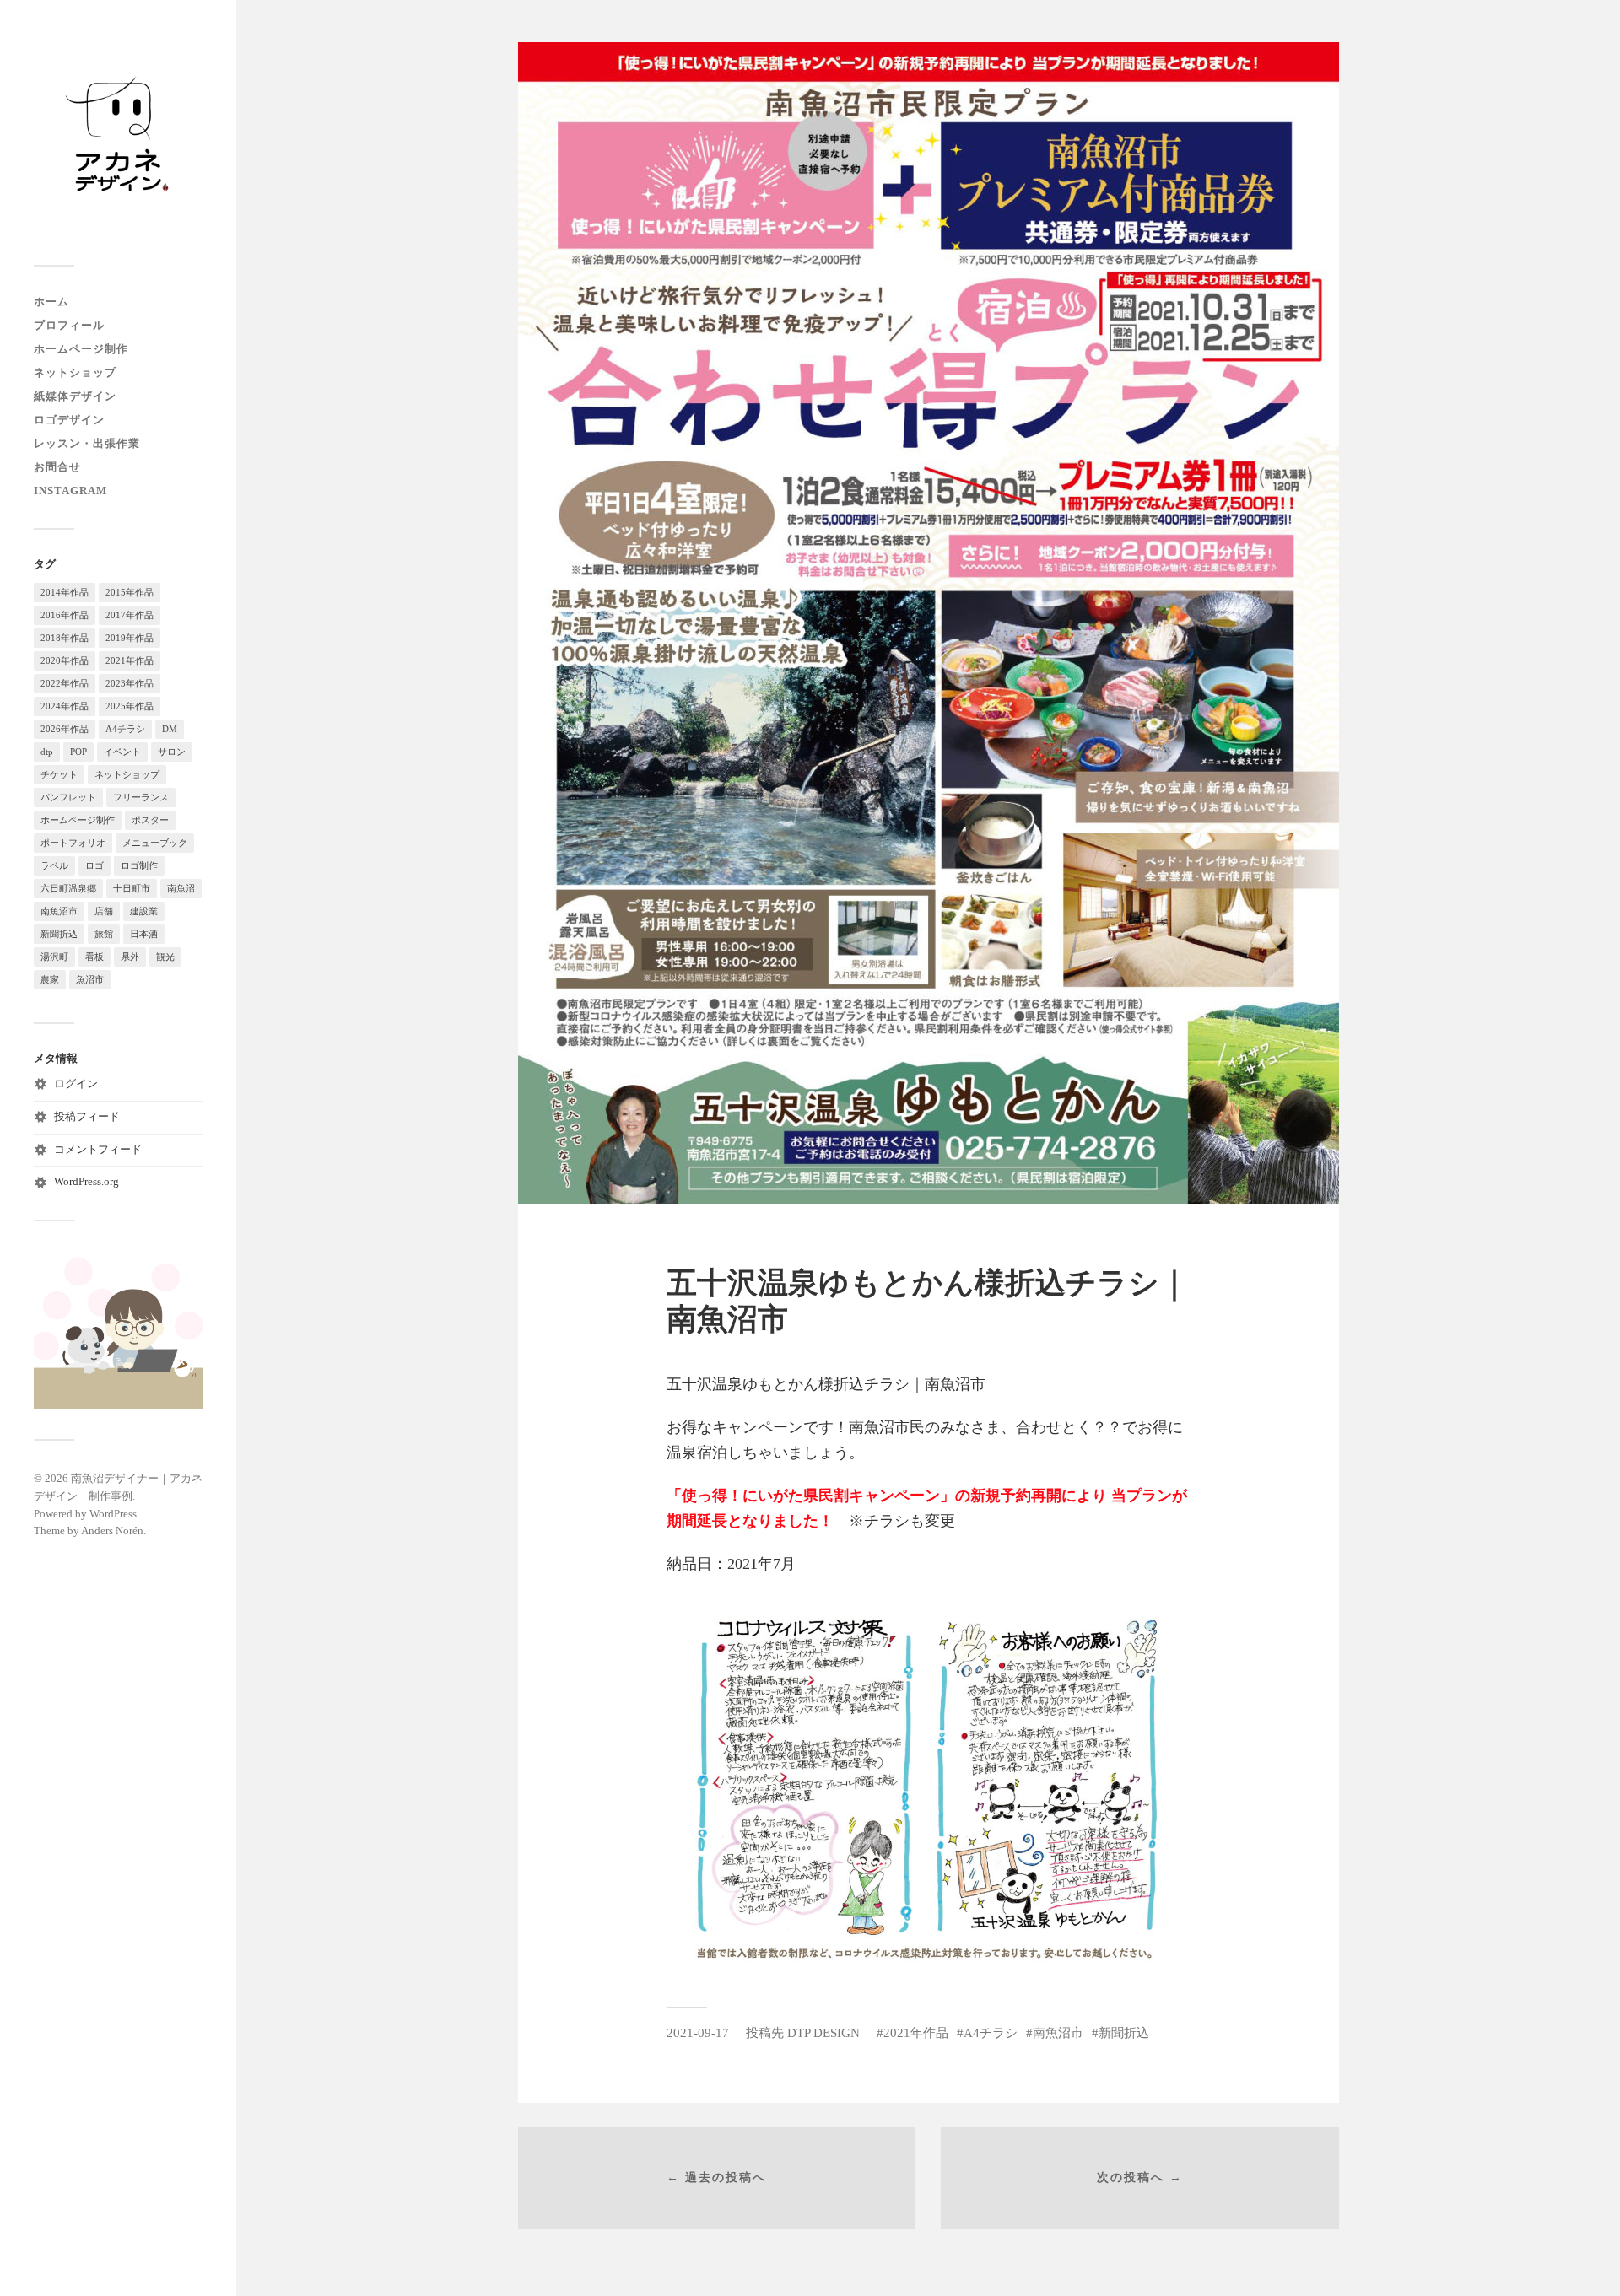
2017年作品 (130, 615)
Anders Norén (112, 1531)
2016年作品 (65, 615)
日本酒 (144, 934)
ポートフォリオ (73, 843)
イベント (122, 752)
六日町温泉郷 (68, 888)
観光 (165, 957)
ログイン (76, 1084)
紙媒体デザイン (75, 396)
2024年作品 (65, 706)
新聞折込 (59, 934)
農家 (50, 979)
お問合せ (57, 467)
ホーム (51, 302)
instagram (70, 491)
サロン (172, 752)
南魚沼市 (59, 911)
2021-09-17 (698, 2032)
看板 (94, 957)
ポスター (150, 820)
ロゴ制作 (139, 865)
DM (170, 729)
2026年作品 (65, 729)
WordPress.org (86, 1182)
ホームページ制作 (81, 349)
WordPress (113, 1514)
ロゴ (94, 865)
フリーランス (141, 797)
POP (78, 752)
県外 (130, 957)
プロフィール (69, 326)
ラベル (54, 865)
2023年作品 (130, 683)
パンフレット (68, 797)
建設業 (144, 911)
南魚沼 (181, 888)
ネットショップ (75, 373)
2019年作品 (130, 638)
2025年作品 (130, 706)
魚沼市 (90, 979)
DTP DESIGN (823, 2032)
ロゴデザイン (69, 420)
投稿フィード (87, 1117)
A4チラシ (125, 729)
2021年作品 (130, 660)
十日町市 (132, 888)
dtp (47, 752)
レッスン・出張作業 (87, 444)
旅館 (104, 934)
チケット (59, 774)
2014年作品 (65, 592)
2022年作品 (65, 683)
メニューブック (155, 843)
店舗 (104, 911)
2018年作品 (65, 638)
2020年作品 (65, 660)
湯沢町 (54, 957)
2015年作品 (130, 592)
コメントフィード (98, 1150)
